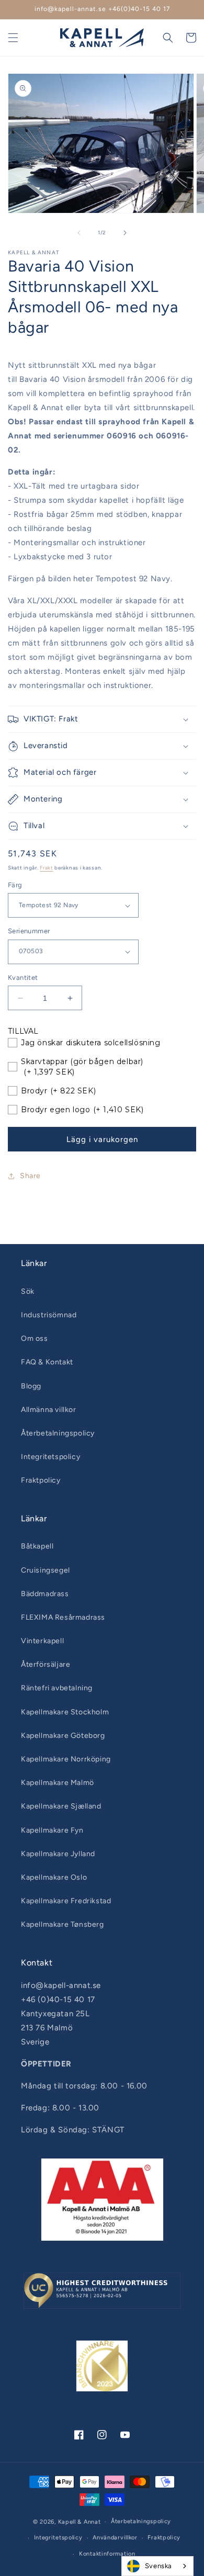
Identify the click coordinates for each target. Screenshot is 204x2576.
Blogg (31, 1386)
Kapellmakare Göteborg (63, 1736)
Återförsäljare (46, 1664)
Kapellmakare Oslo (54, 1877)
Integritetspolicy (50, 1457)
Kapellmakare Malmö (58, 1783)
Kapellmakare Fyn (52, 1830)
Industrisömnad (49, 1315)
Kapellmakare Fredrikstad (66, 1901)
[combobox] (157, 2566)
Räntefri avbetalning (57, 1688)
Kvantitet (23, 978)
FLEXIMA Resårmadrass (63, 1617)
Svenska (158, 2566)
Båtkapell (37, 1546)
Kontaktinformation (107, 2554)
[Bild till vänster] (79, 233)
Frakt (47, 868)
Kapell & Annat (80, 2522)
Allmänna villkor (49, 1410)
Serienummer (29, 931)
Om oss (35, 1338)
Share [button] (30, 1176)
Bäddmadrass (45, 1594)
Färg (15, 885)
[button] (13, 38)
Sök (28, 1291)
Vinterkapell (42, 1641)
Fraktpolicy (41, 1480)
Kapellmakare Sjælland (61, 1806)
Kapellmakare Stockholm (65, 1712)
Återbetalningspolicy (58, 1433)
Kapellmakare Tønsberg (63, 1924)
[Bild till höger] (125, 233)
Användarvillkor (115, 2538)
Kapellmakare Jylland (58, 1854)
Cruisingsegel (46, 1570)
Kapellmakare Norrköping (66, 1759)
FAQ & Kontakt (47, 1362)
